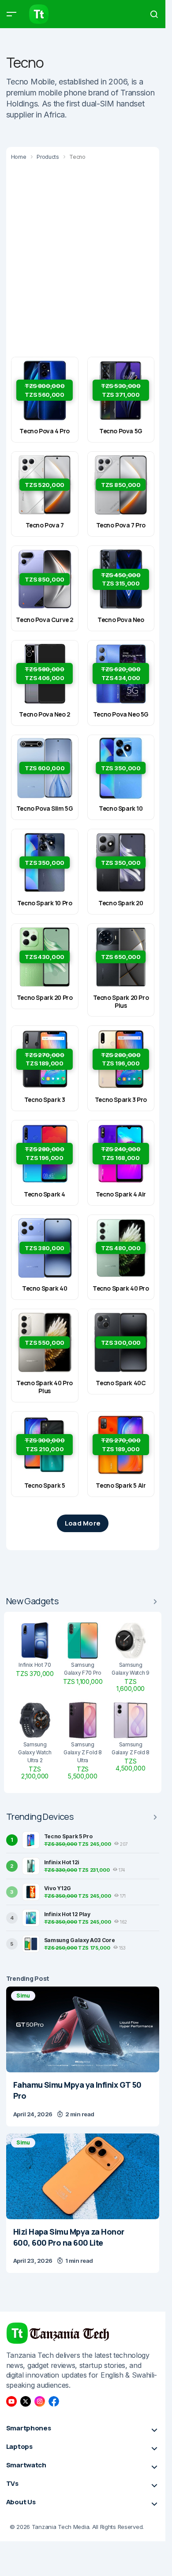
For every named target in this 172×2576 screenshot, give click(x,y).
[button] (11, 14)
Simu (23, 1996)
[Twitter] (26, 2401)
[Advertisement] (86, 258)
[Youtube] (11, 2401)
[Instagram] (40, 2401)
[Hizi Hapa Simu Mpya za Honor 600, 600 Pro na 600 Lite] (83, 2176)
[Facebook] (54, 2401)
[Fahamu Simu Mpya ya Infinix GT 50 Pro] (83, 2029)
